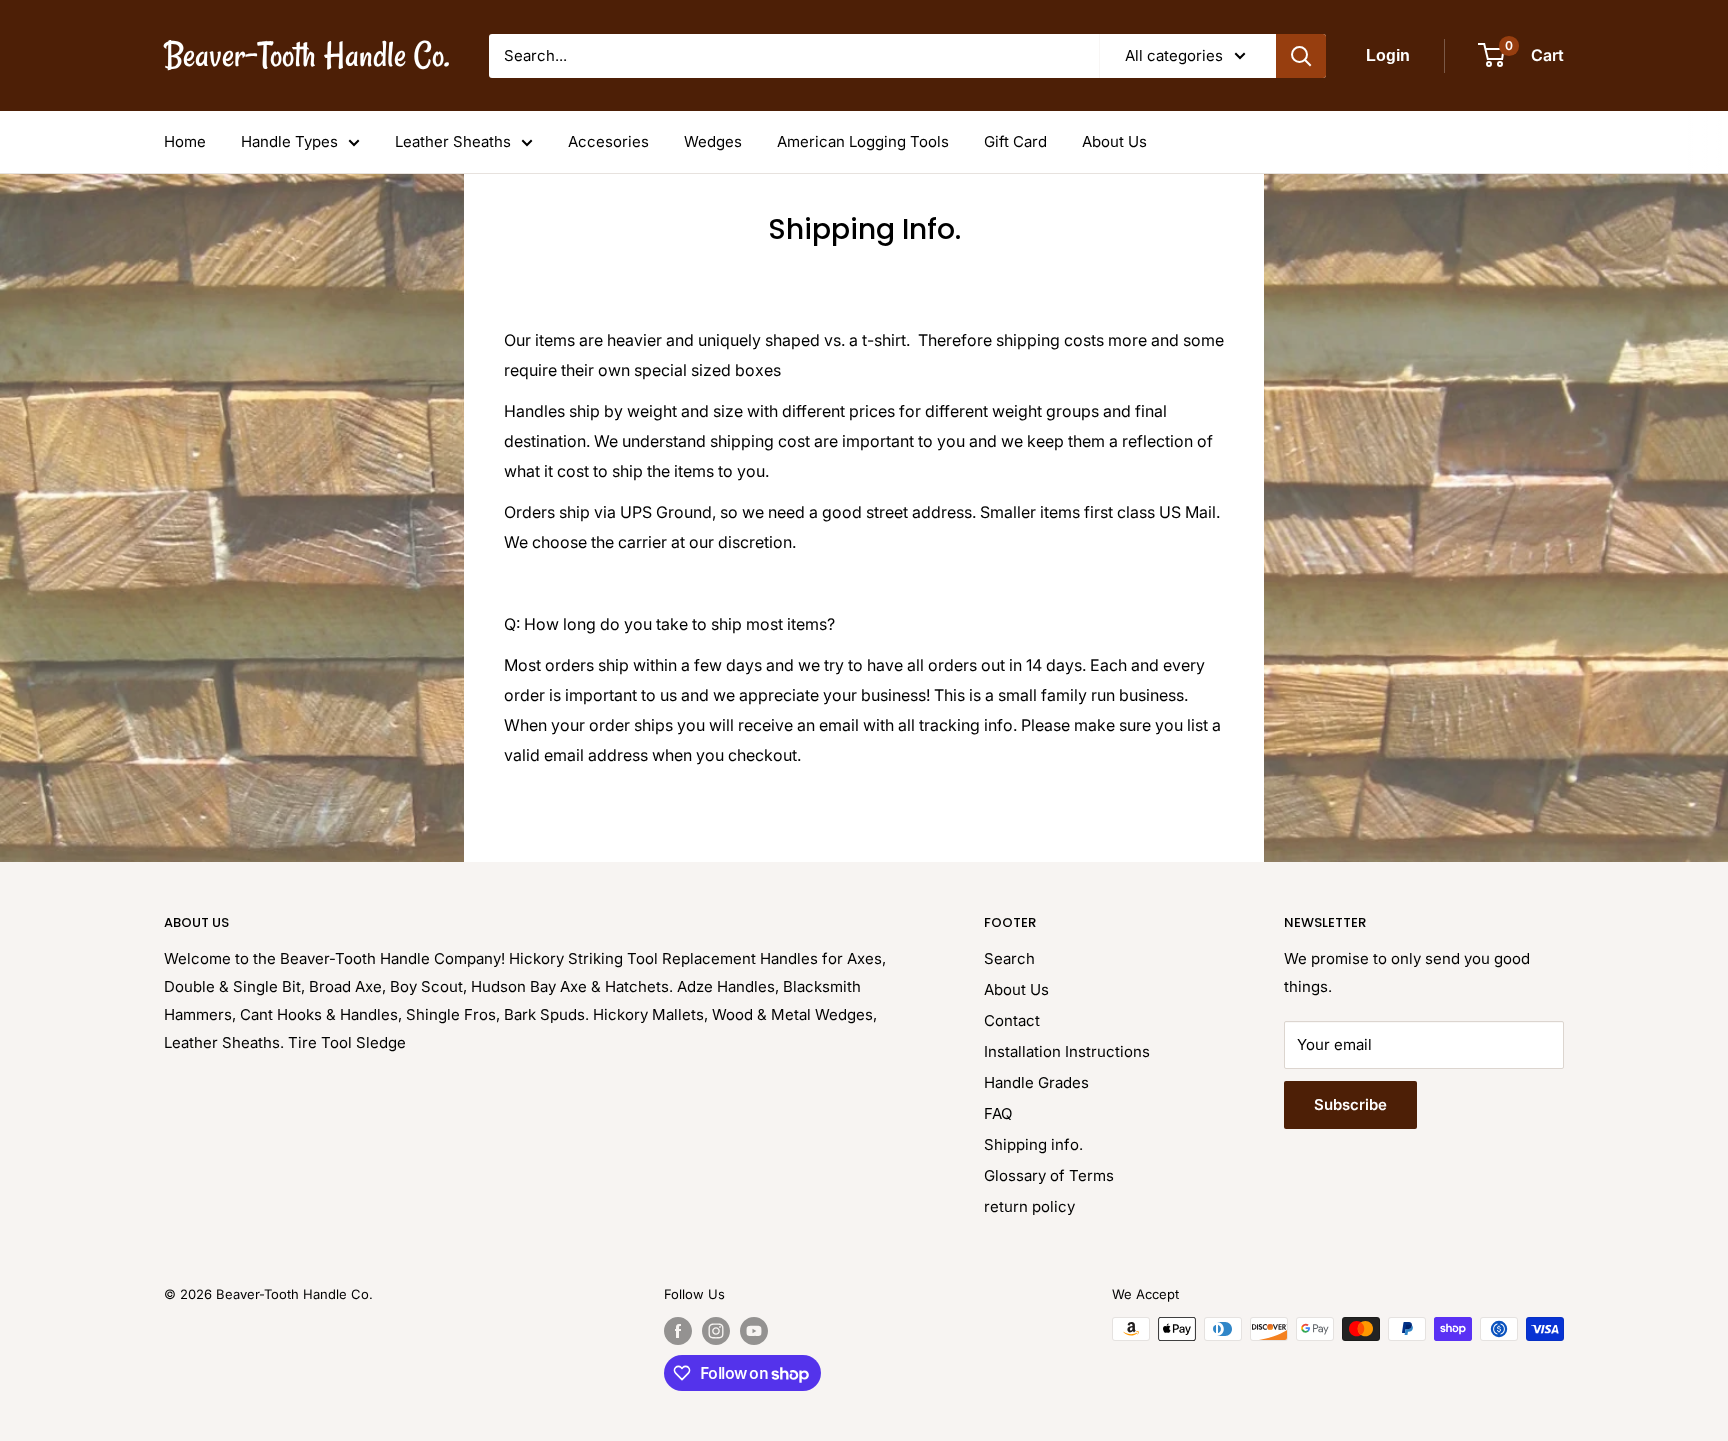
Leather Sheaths (453, 141)
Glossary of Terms (1049, 1175)
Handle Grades (1036, 1082)
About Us (1114, 141)
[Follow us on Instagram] (716, 1331)
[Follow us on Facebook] (678, 1331)
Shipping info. (1033, 1144)
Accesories (608, 141)
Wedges (713, 141)
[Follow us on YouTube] (754, 1331)
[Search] (1301, 56)
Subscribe (1350, 1104)
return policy (1029, 1206)
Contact (1012, 1020)
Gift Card (1015, 141)
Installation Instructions (1067, 1051)
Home (185, 141)
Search (1009, 958)
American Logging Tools (863, 141)
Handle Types (289, 141)
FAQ (998, 1113)
